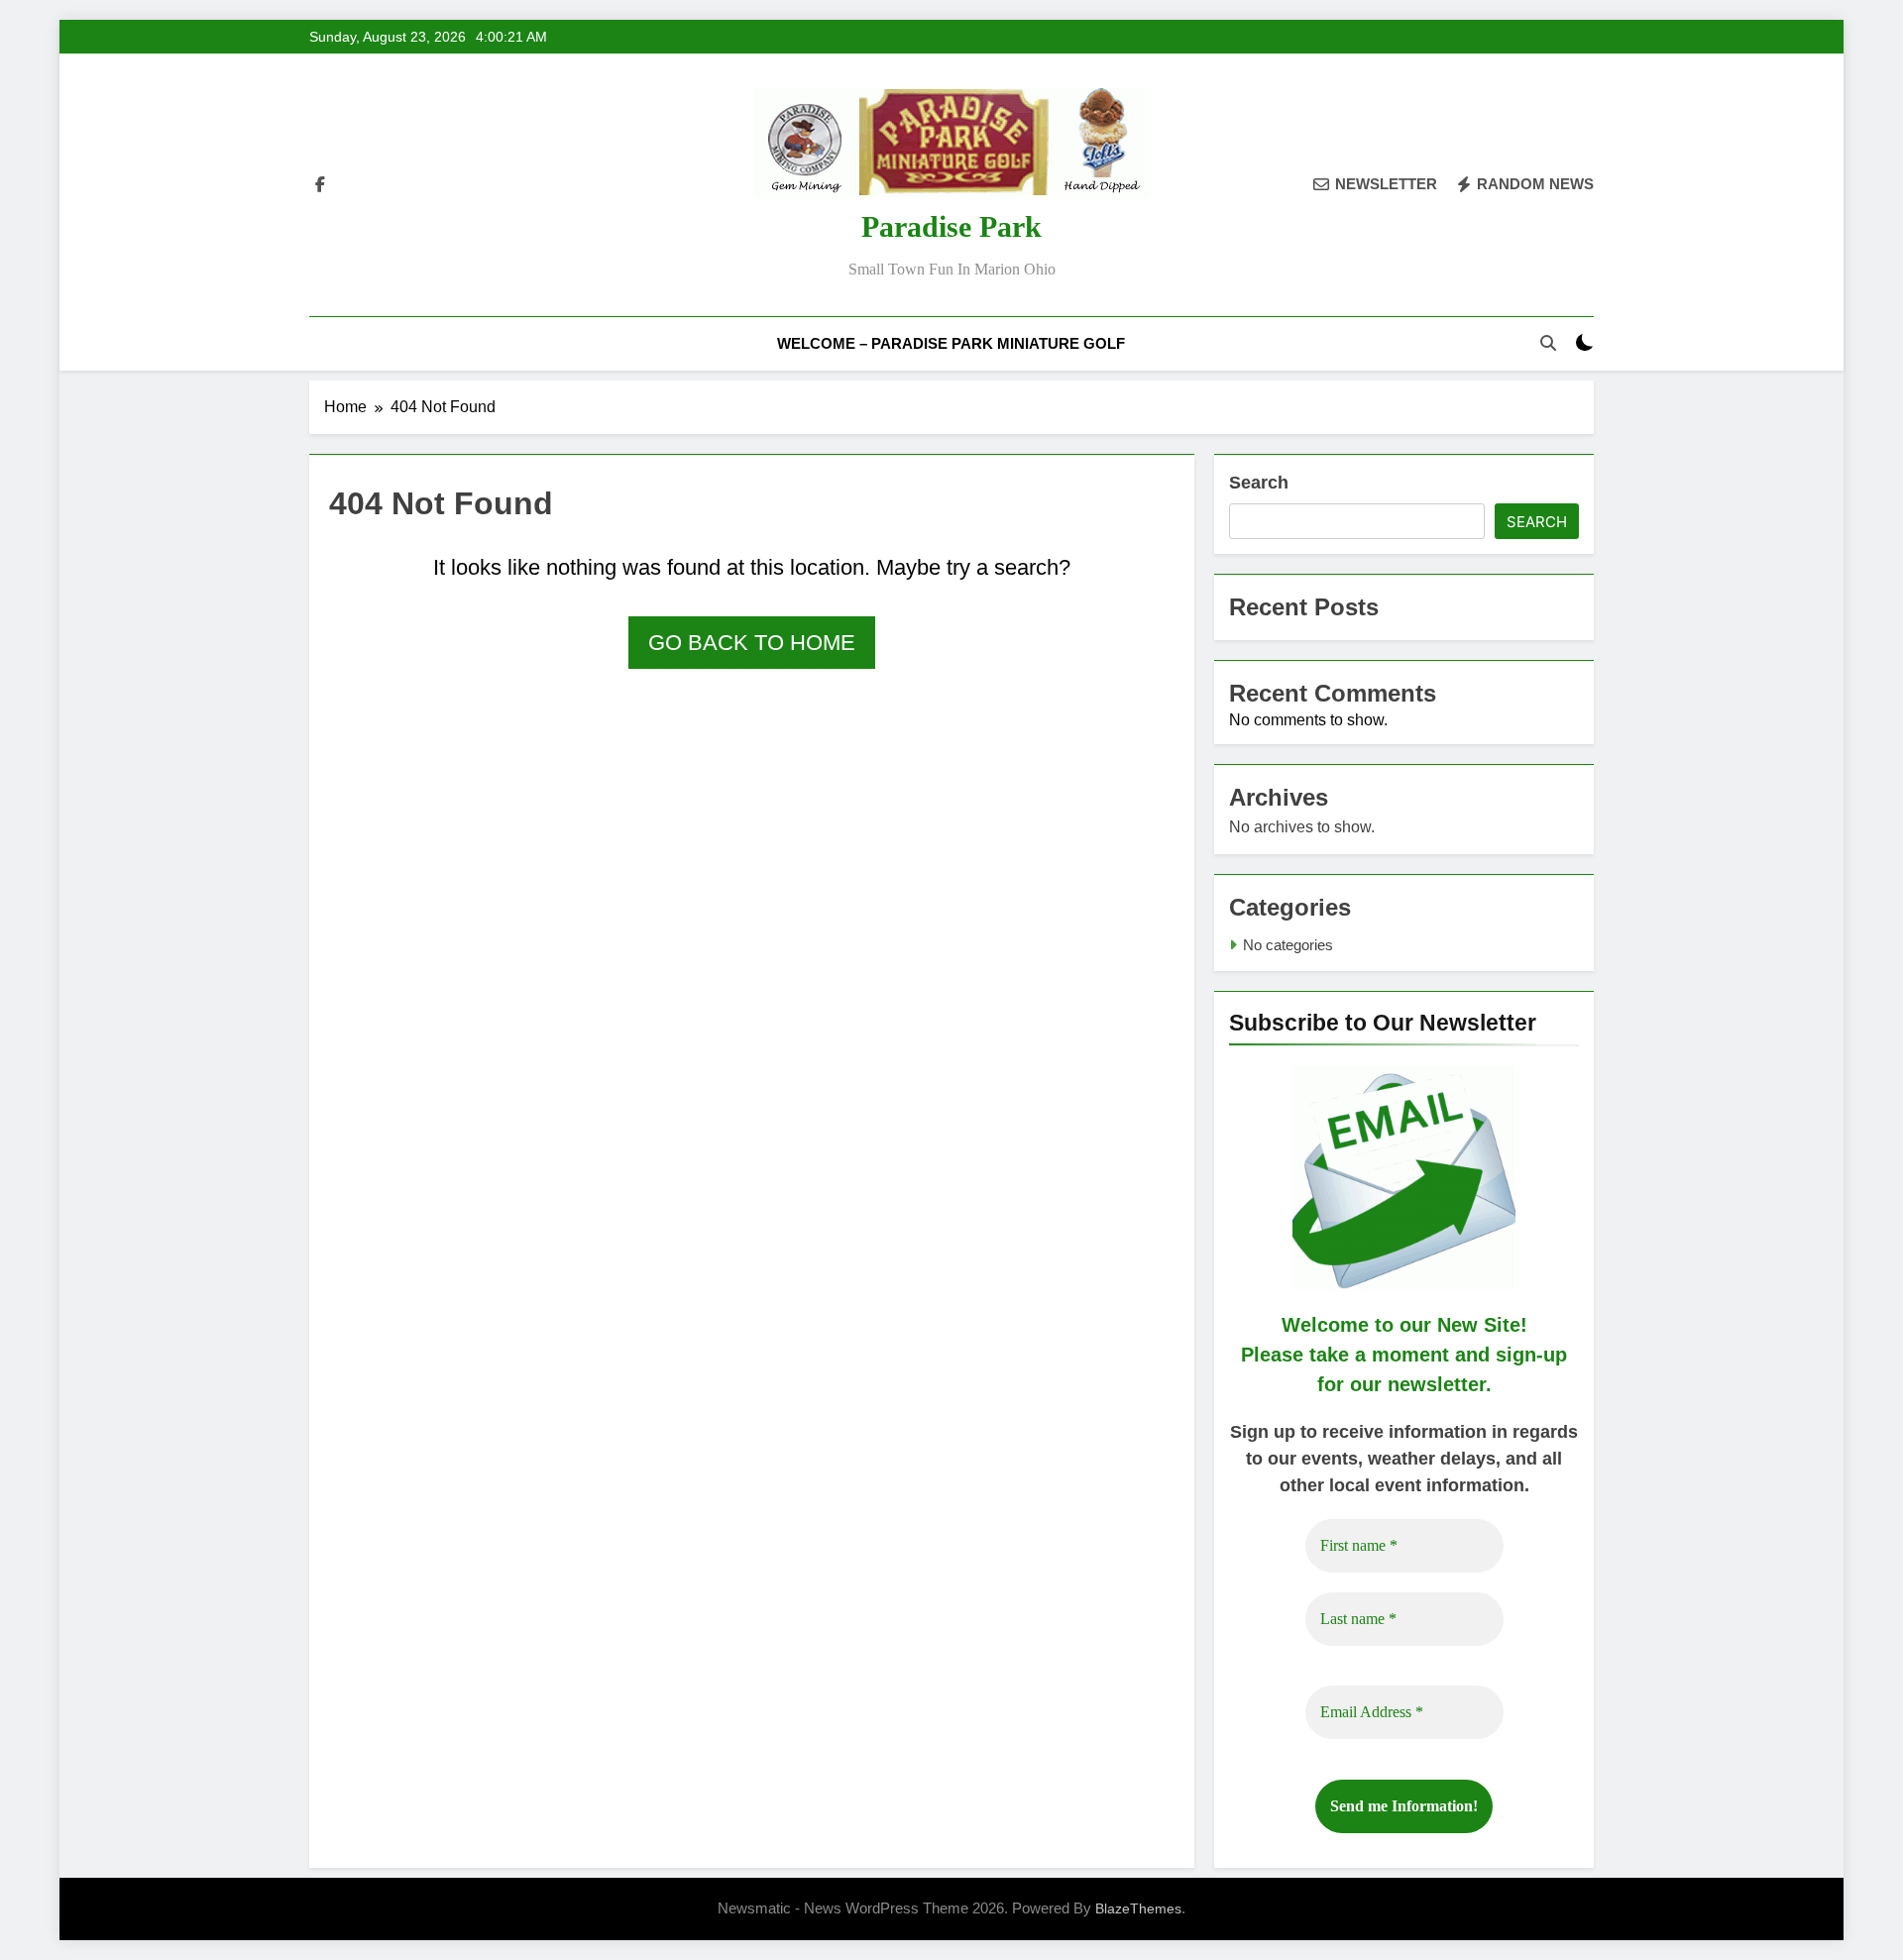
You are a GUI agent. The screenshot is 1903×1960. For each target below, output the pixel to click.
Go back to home (752, 643)
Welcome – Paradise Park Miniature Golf (951, 343)
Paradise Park (951, 226)
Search (1259, 483)
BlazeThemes (1138, 1908)
